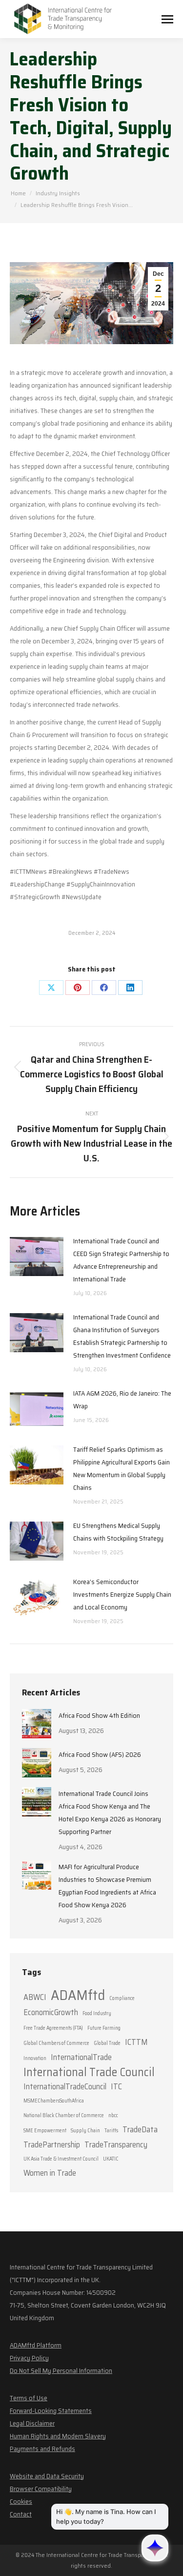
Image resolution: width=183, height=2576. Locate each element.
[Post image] (37, 1257)
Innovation (35, 2058)
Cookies (21, 2501)
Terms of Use (29, 2398)
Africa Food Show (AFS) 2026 (100, 1754)
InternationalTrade (81, 2057)
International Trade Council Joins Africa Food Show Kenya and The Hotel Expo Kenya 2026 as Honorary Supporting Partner (110, 1813)
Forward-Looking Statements (51, 2411)
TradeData (140, 2129)
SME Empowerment (45, 2131)
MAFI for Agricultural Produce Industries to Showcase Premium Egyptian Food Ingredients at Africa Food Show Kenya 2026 (107, 1886)
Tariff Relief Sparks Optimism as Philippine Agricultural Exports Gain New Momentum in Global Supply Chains (122, 1468)
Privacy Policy (29, 2358)
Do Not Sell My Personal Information (61, 2370)
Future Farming (104, 2028)
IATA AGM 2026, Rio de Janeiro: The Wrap (122, 1400)
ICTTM (136, 2042)
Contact (21, 2514)
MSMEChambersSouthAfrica (54, 2101)
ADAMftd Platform (36, 2345)
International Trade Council (89, 2072)
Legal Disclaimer (32, 2423)
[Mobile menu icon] (167, 19)
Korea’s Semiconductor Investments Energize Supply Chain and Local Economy (122, 1594)
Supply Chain (85, 2131)
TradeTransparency (116, 2144)
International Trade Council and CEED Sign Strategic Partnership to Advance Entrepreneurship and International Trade (121, 1260)
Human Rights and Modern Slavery (58, 2436)
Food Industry (97, 2013)
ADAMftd (78, 1995)
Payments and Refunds (42, 2449)
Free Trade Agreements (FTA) (53, 2028)
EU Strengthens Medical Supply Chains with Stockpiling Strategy (118, 1532)
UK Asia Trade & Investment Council (61, 2159)
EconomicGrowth (51, 2012)
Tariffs (111, 2131)
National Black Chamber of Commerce (64, 2115)
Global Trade (107, 2043)
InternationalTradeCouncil (65, 2086)
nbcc (113, 2115)
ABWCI (35, 1997)
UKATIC (111, 2159)
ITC (116, 2086)
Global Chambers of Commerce (56, 2043)
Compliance (122, 1998)
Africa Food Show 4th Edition (99, 1715)
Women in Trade (50, 2173)
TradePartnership (52, 2144)
